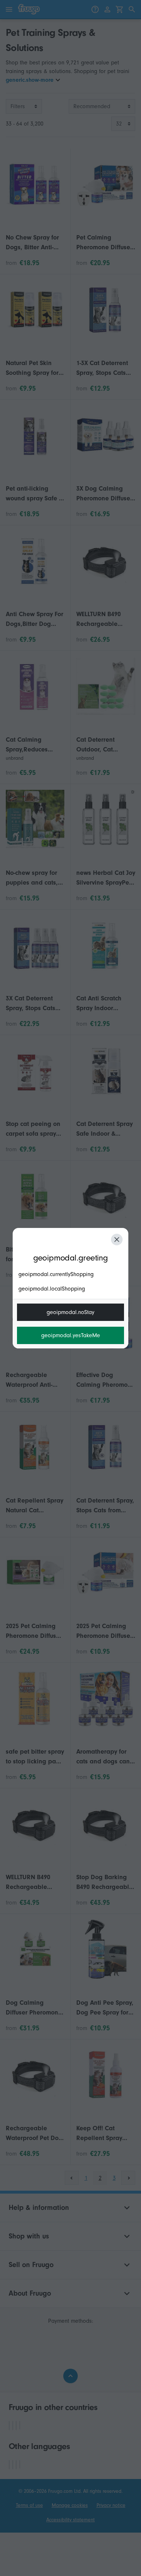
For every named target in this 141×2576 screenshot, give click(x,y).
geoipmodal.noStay (70, 1312)
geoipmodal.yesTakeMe (71, 1335)
